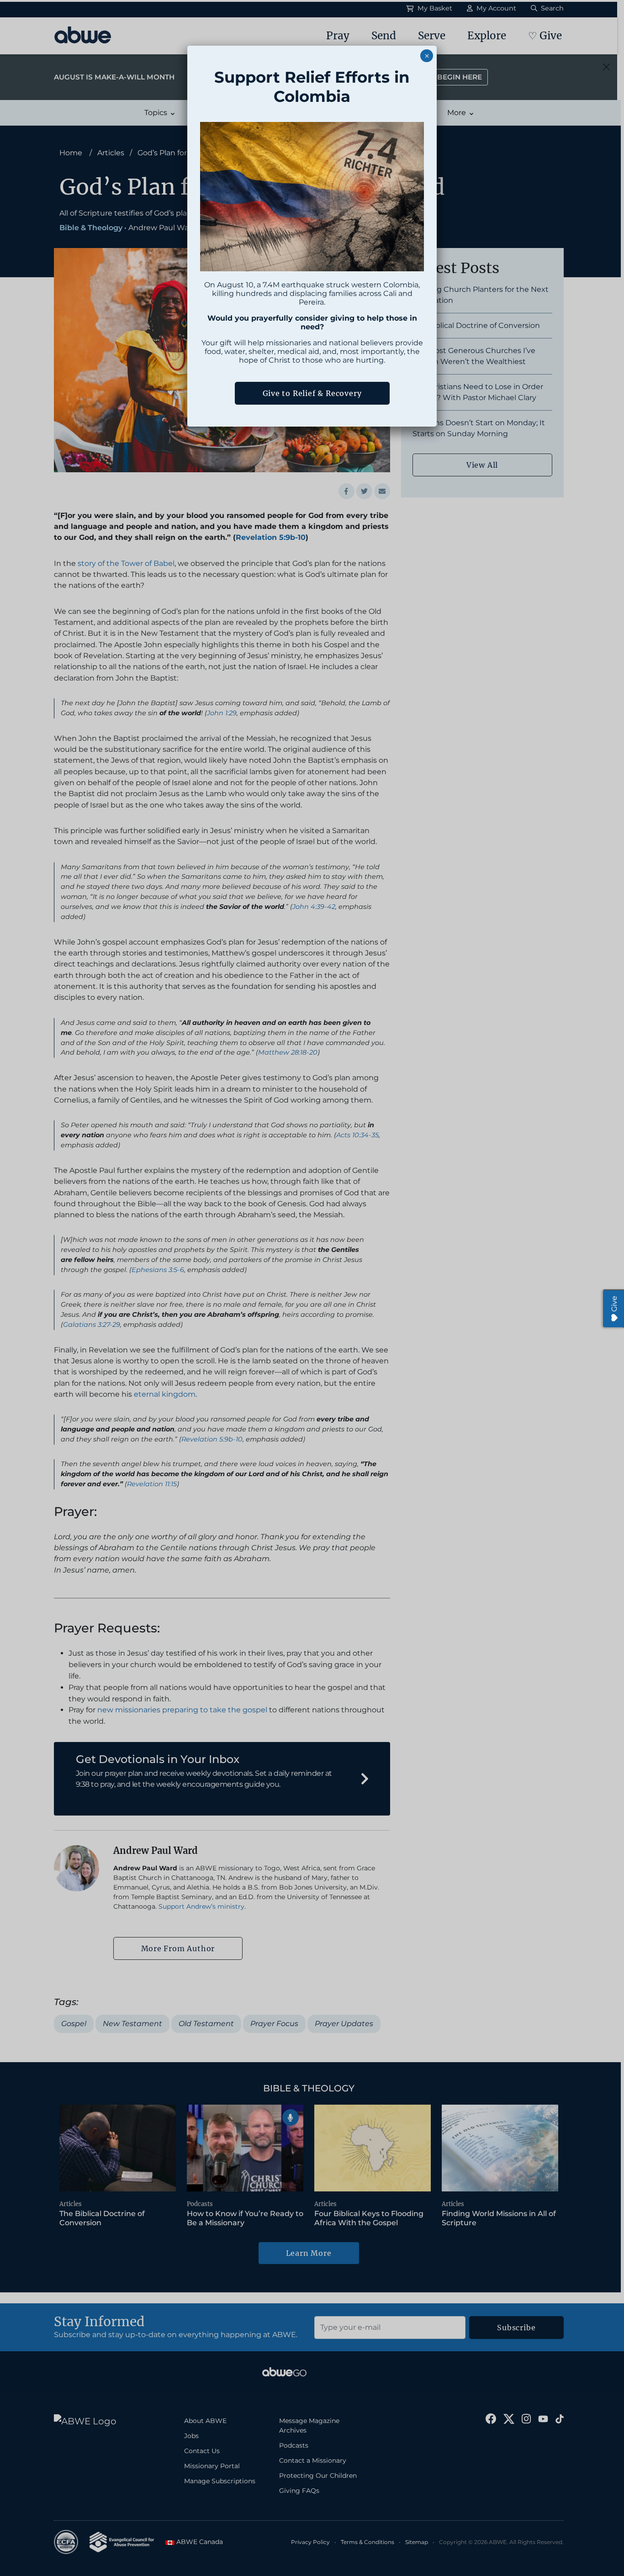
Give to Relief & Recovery (312, 393)
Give (614, 1304)
